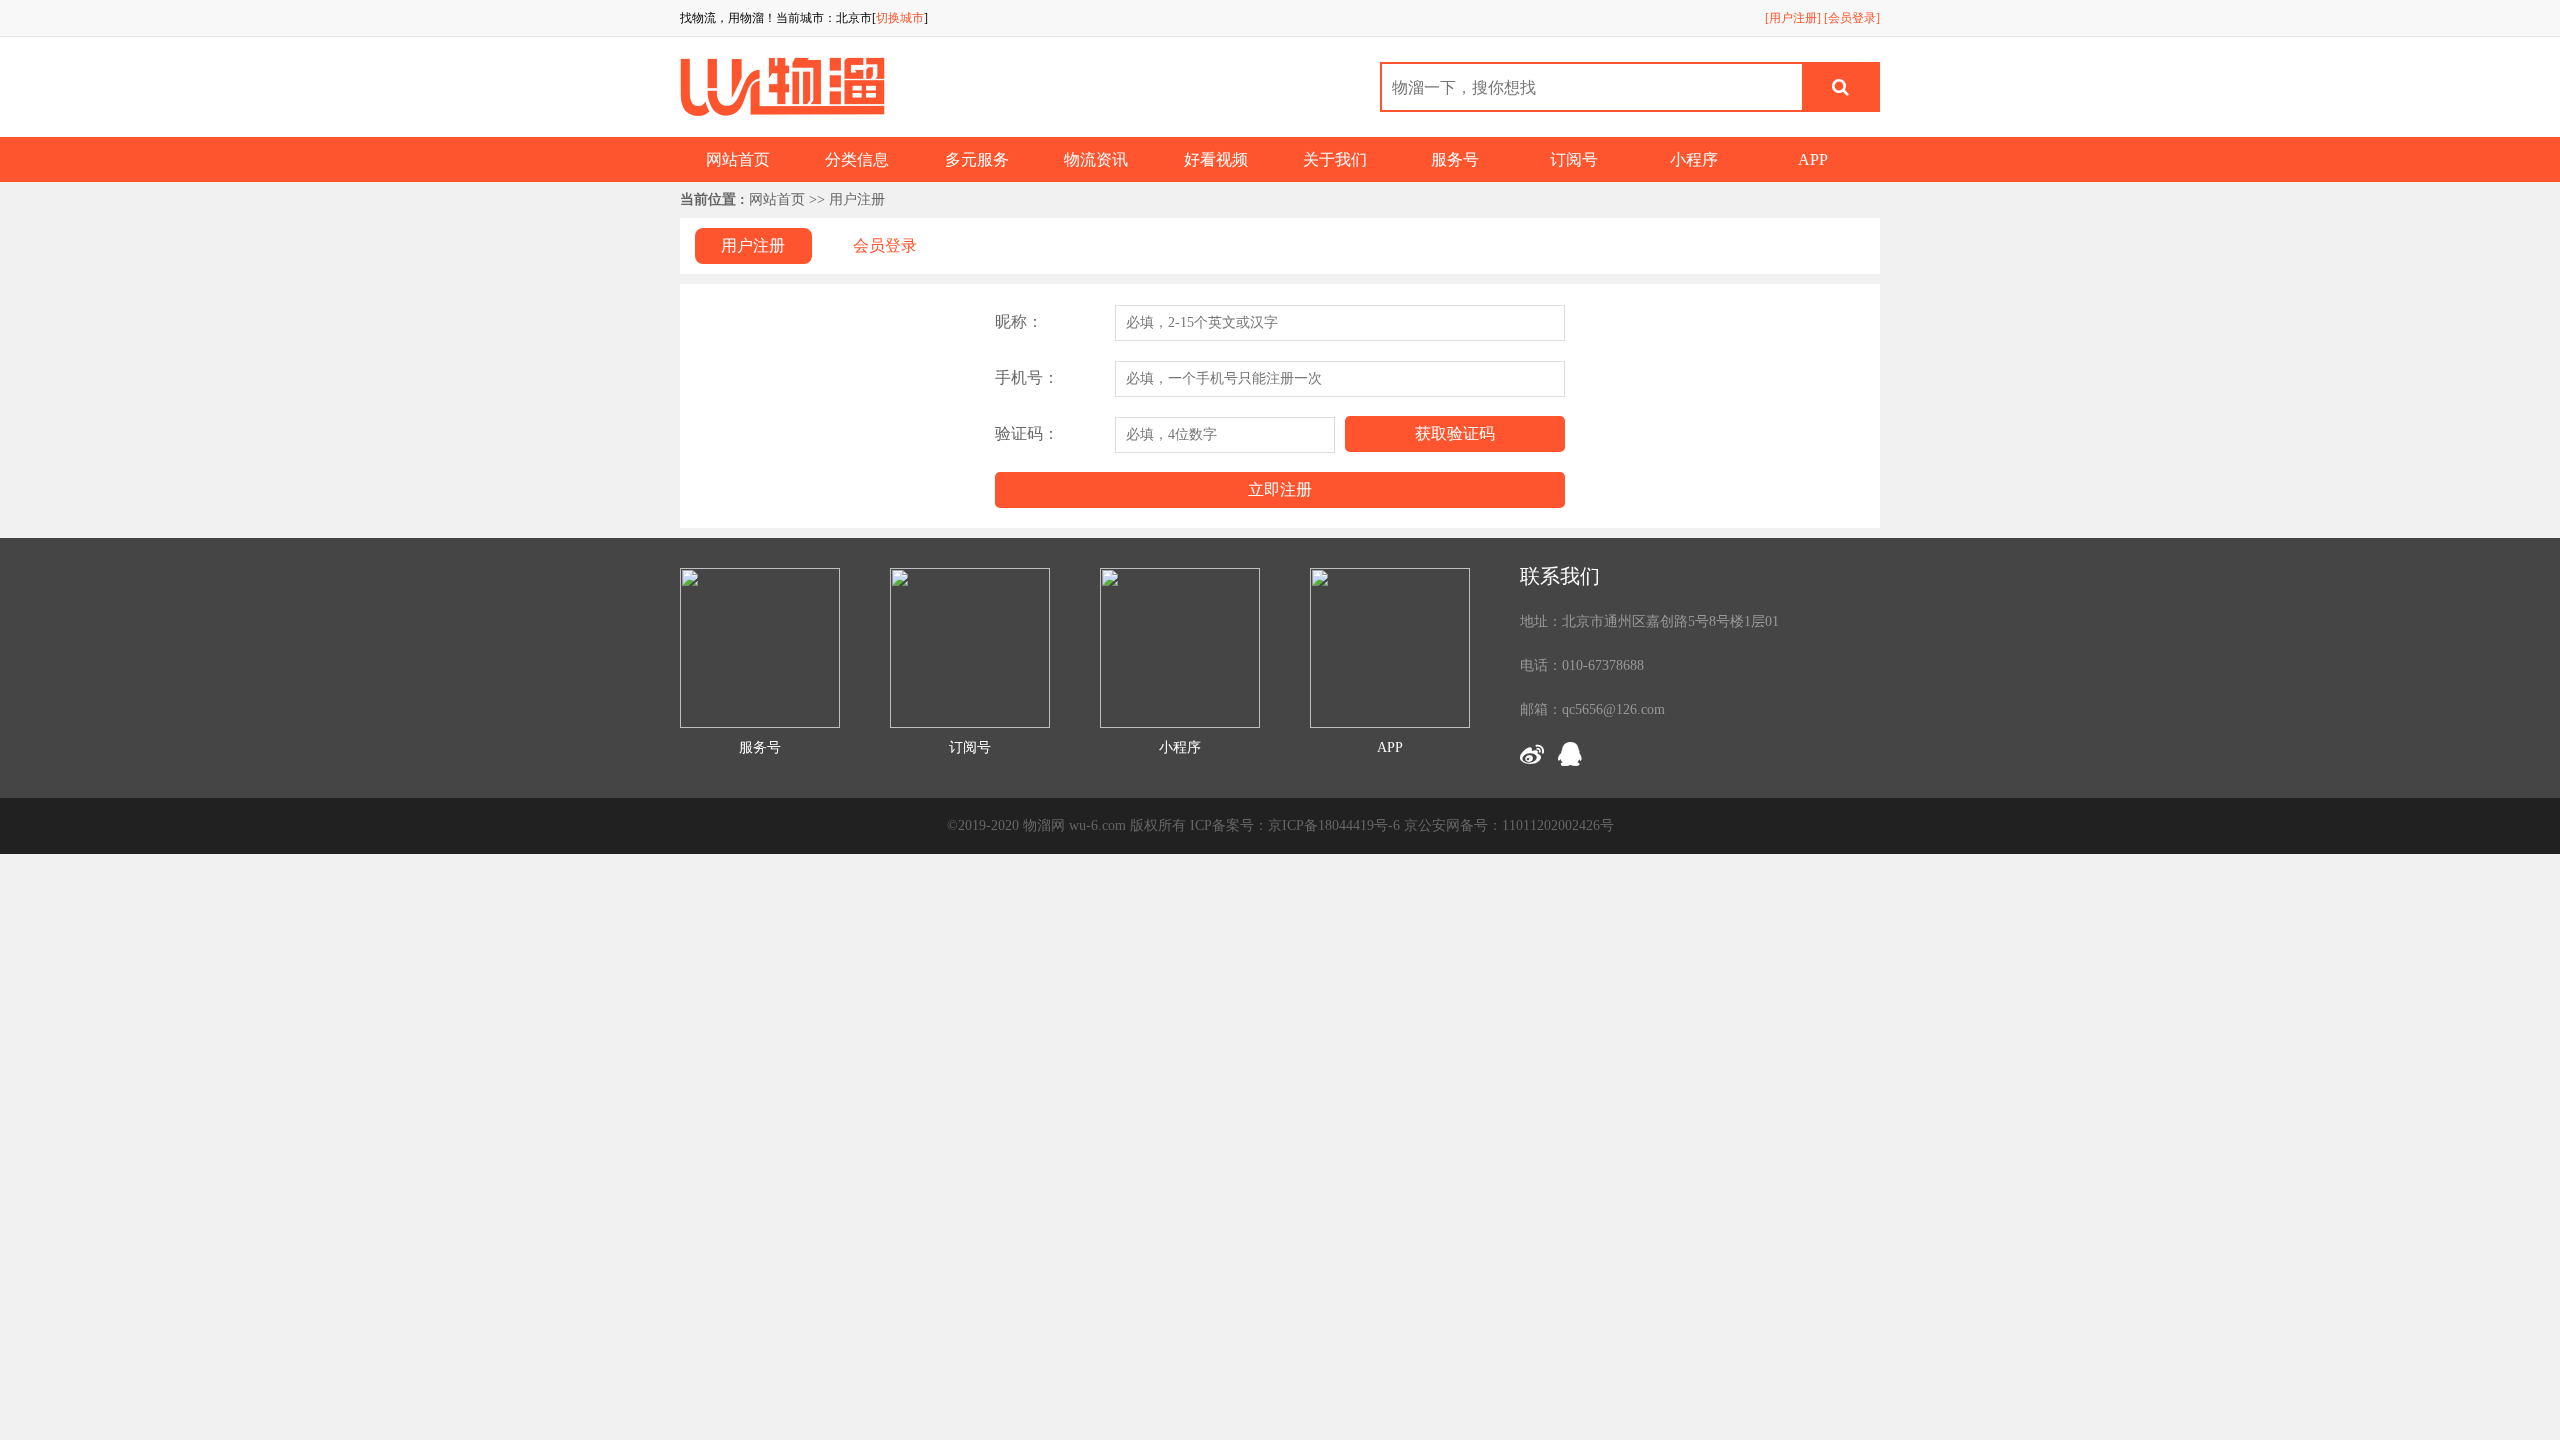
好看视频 (1216, 159)
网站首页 (738, 159)
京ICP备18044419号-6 (1334, 825)
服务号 (1455, 159)
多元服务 (977, 159)
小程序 (1694, 159)
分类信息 (857, 159)
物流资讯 (1096, 159)
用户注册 (753, 245)
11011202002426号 (1558, 825)
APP (1813, 159)
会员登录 (885, 245)
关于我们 (1335, 159)
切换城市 (900, 18)
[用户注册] (1793, 18)
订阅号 (1574, 159)
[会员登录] (1852, 18)
